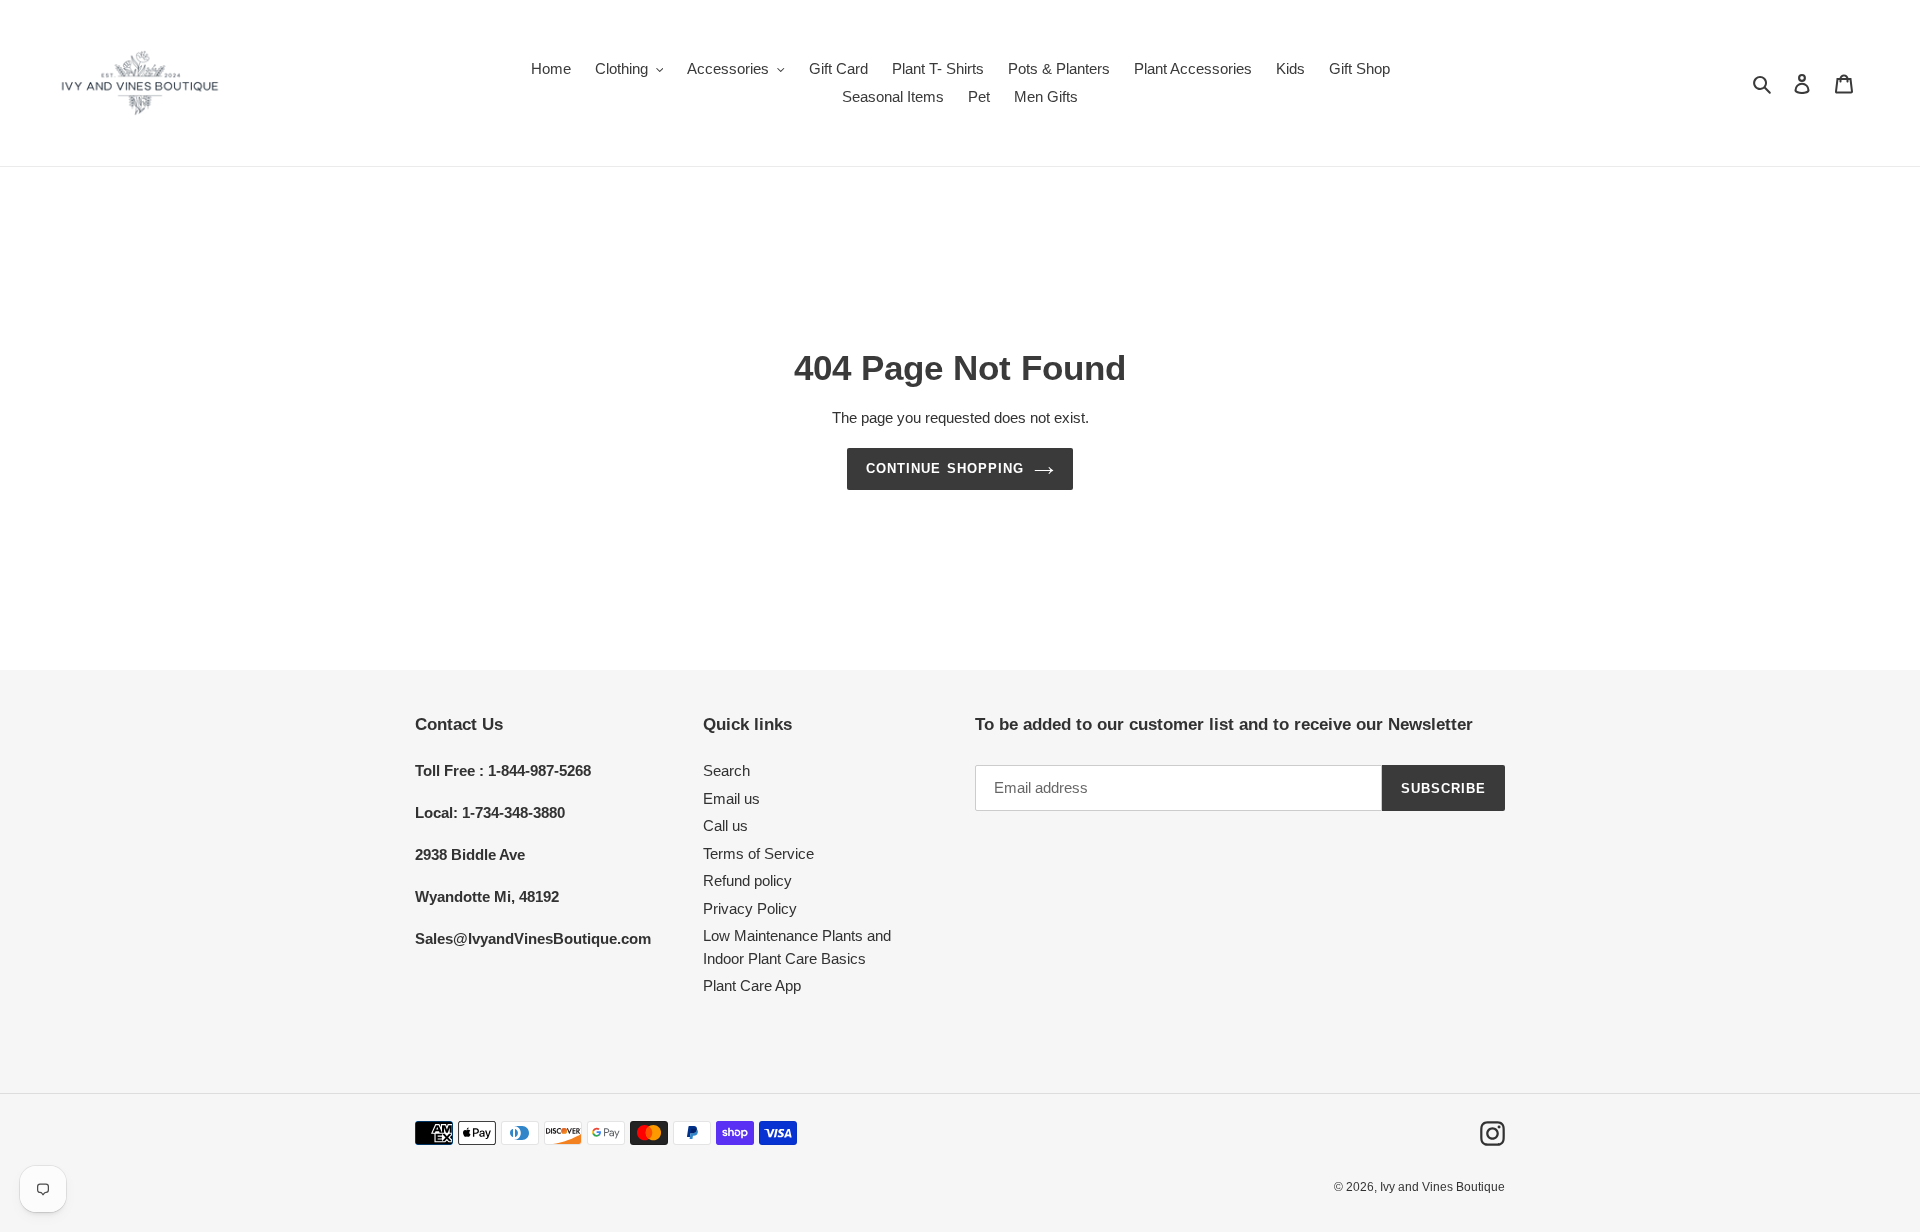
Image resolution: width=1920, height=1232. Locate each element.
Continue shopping (945, 468)
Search (726, 770)
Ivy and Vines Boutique (1442, 1187)
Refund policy (747, 880)
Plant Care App (752, 985)
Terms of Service (758, 853)
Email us (731, 798)
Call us (725, 825)
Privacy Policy (750, 908)
